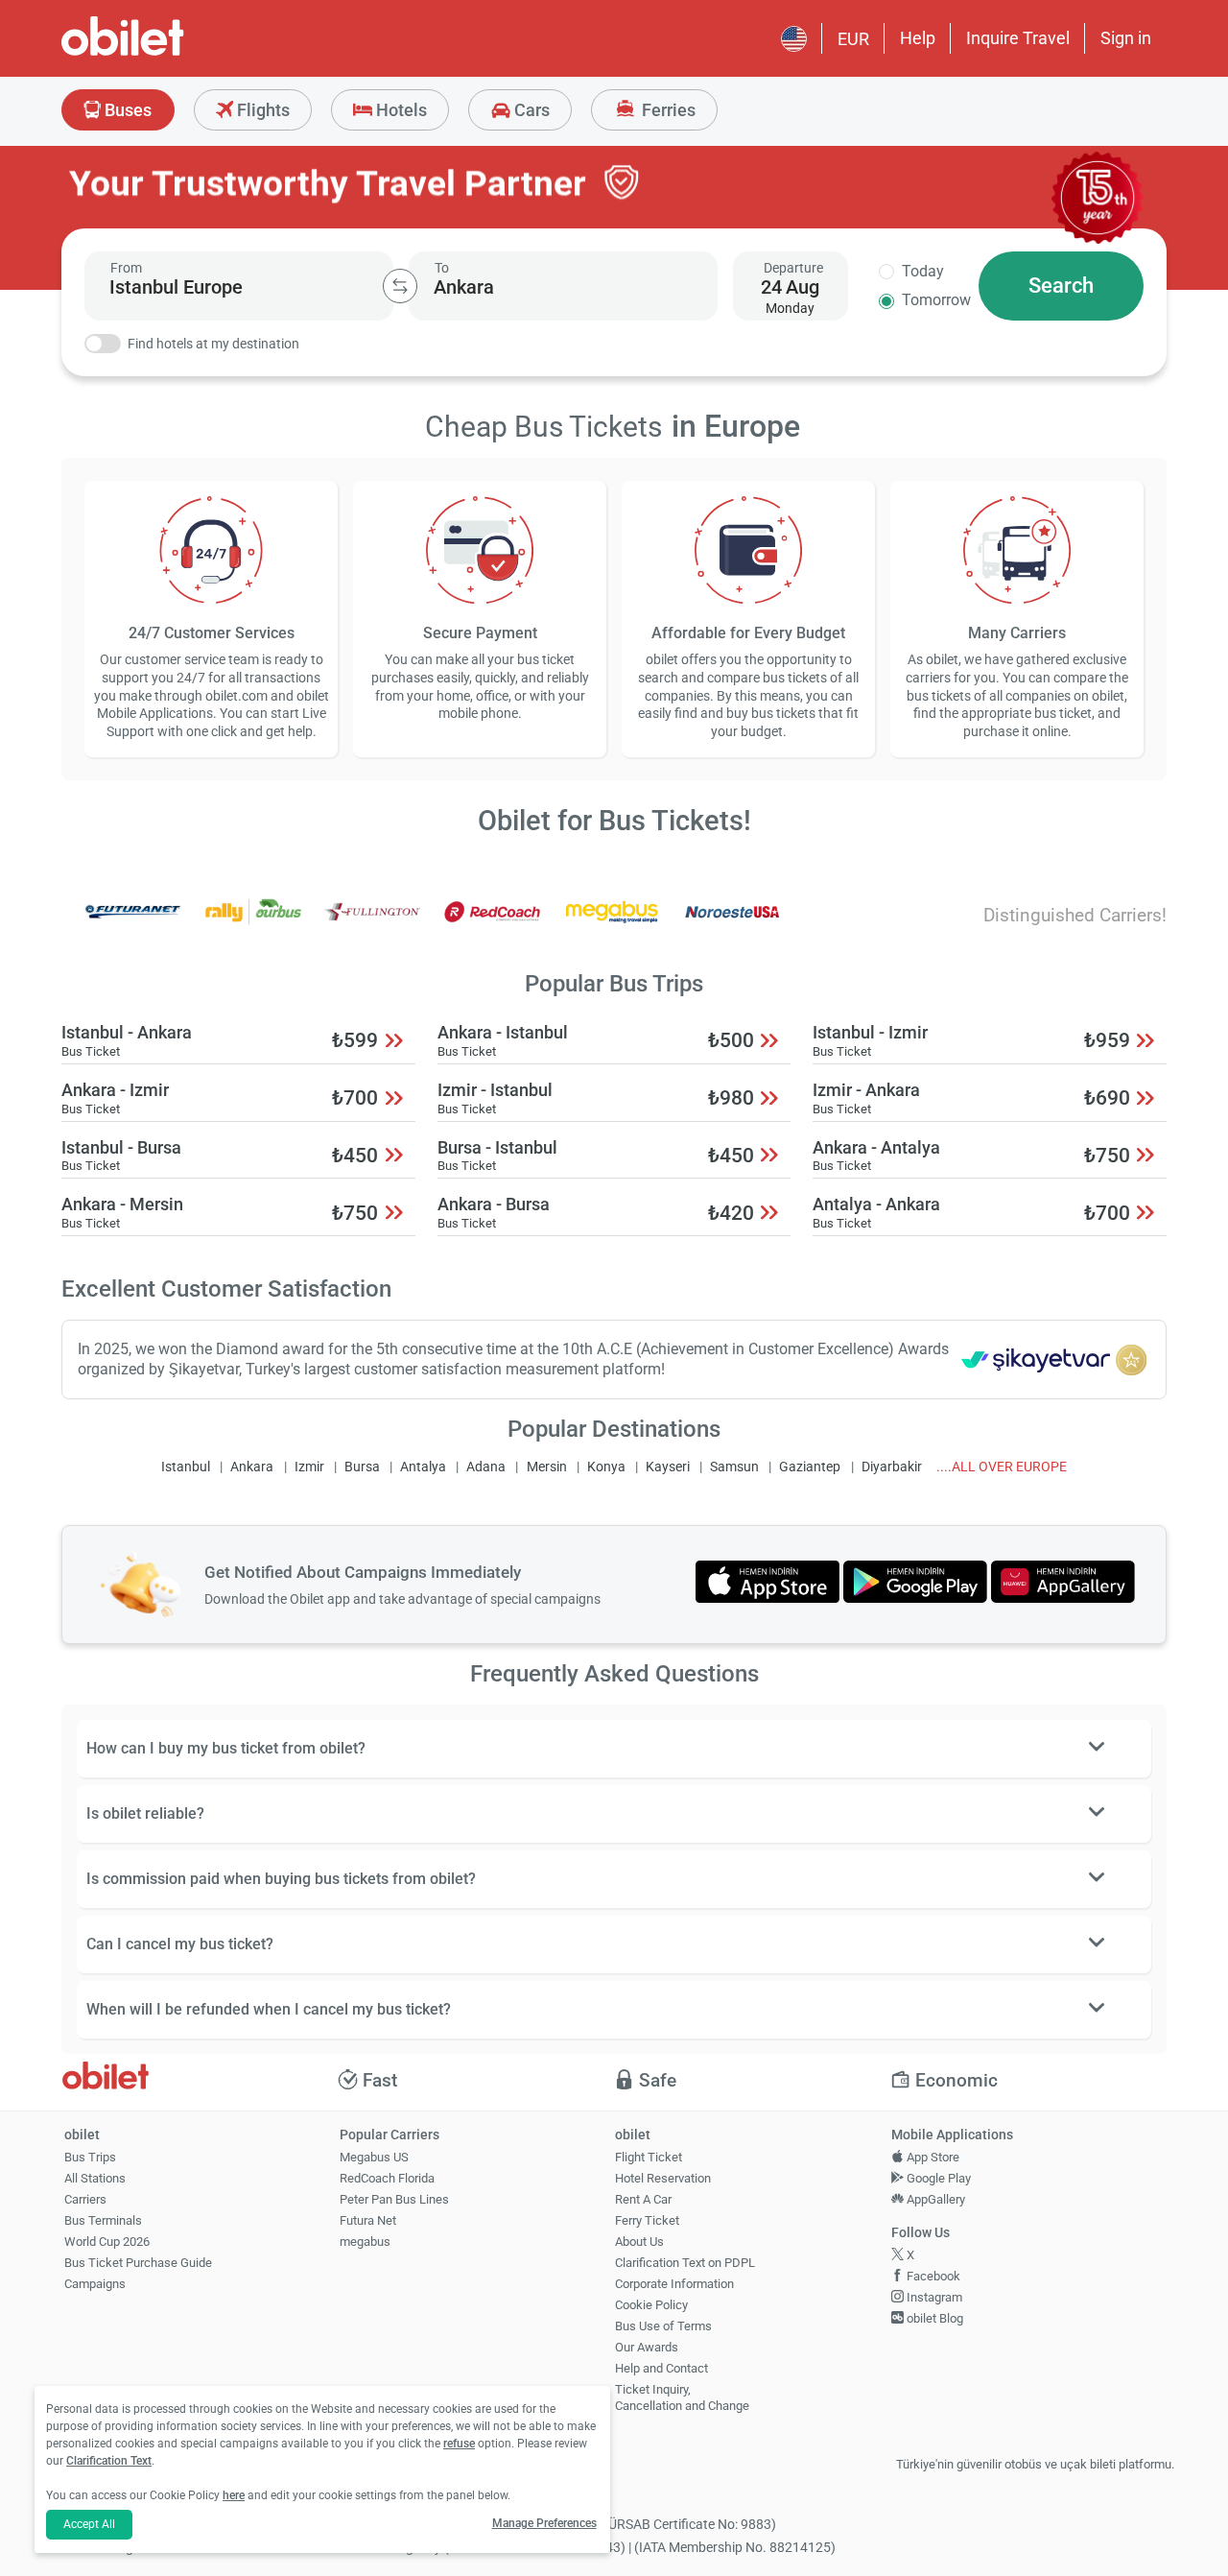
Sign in (1126, 38)
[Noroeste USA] (732, 925)
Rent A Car (643, 2199)
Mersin (547, 1467)
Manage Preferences (544, 2523)
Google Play (937, 2178)
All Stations (95, 2178)
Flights (261, 110)
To (442, 268)
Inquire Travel (1018, 38)
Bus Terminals (103, 2220)
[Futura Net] (133, 925)
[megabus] (612, 925)
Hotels (400, 110)
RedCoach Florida (387, 2178)
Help (918, 38)
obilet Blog (933, 2318)
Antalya (423, 1467)
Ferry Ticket (647, 2220)
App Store (932, 2157)
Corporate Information (674, 2284)
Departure (793, 268)
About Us (639, 2242)
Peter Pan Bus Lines (394, 2199)
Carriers (85, 2199)
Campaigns (95, 2284)
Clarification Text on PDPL (685, 2263)
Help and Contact (661, 2368)
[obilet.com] (169, 53)
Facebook (932, 2276)
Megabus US (374, 2157)
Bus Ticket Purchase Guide (138, 2263)
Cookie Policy (651, 2305)
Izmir (309, 1467)
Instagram (933, 2297)
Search (1061, 286)
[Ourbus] (253, 925)
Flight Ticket (649, 2157)
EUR (853, 39)
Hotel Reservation (663, 2178)
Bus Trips (90, 2157)
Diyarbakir (892, 1467)
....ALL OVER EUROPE (1002, 1467)
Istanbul (186, 1467)
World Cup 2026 (107, 2242)
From (126, 268)
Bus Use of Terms (663, 2326)
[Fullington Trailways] (372, 925)
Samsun (734, 1467)
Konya (606, 1467)
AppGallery (934, 2199)
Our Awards (647, 2347)
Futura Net (368, 2220)
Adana (486, 1467)
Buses (126, 110)
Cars (530, 110)
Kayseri (668, 1467)
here (234, 2495)
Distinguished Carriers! (1075, 915)
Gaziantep (810, 1467)
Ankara (252, 1467)
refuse (459, 2444)
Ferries (667, 110)
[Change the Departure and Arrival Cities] (400, 286)
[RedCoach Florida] (492, 925)
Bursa (362, 1467)
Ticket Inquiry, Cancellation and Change (682, 2397)
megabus (365, 2242)
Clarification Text (109, 2461)
